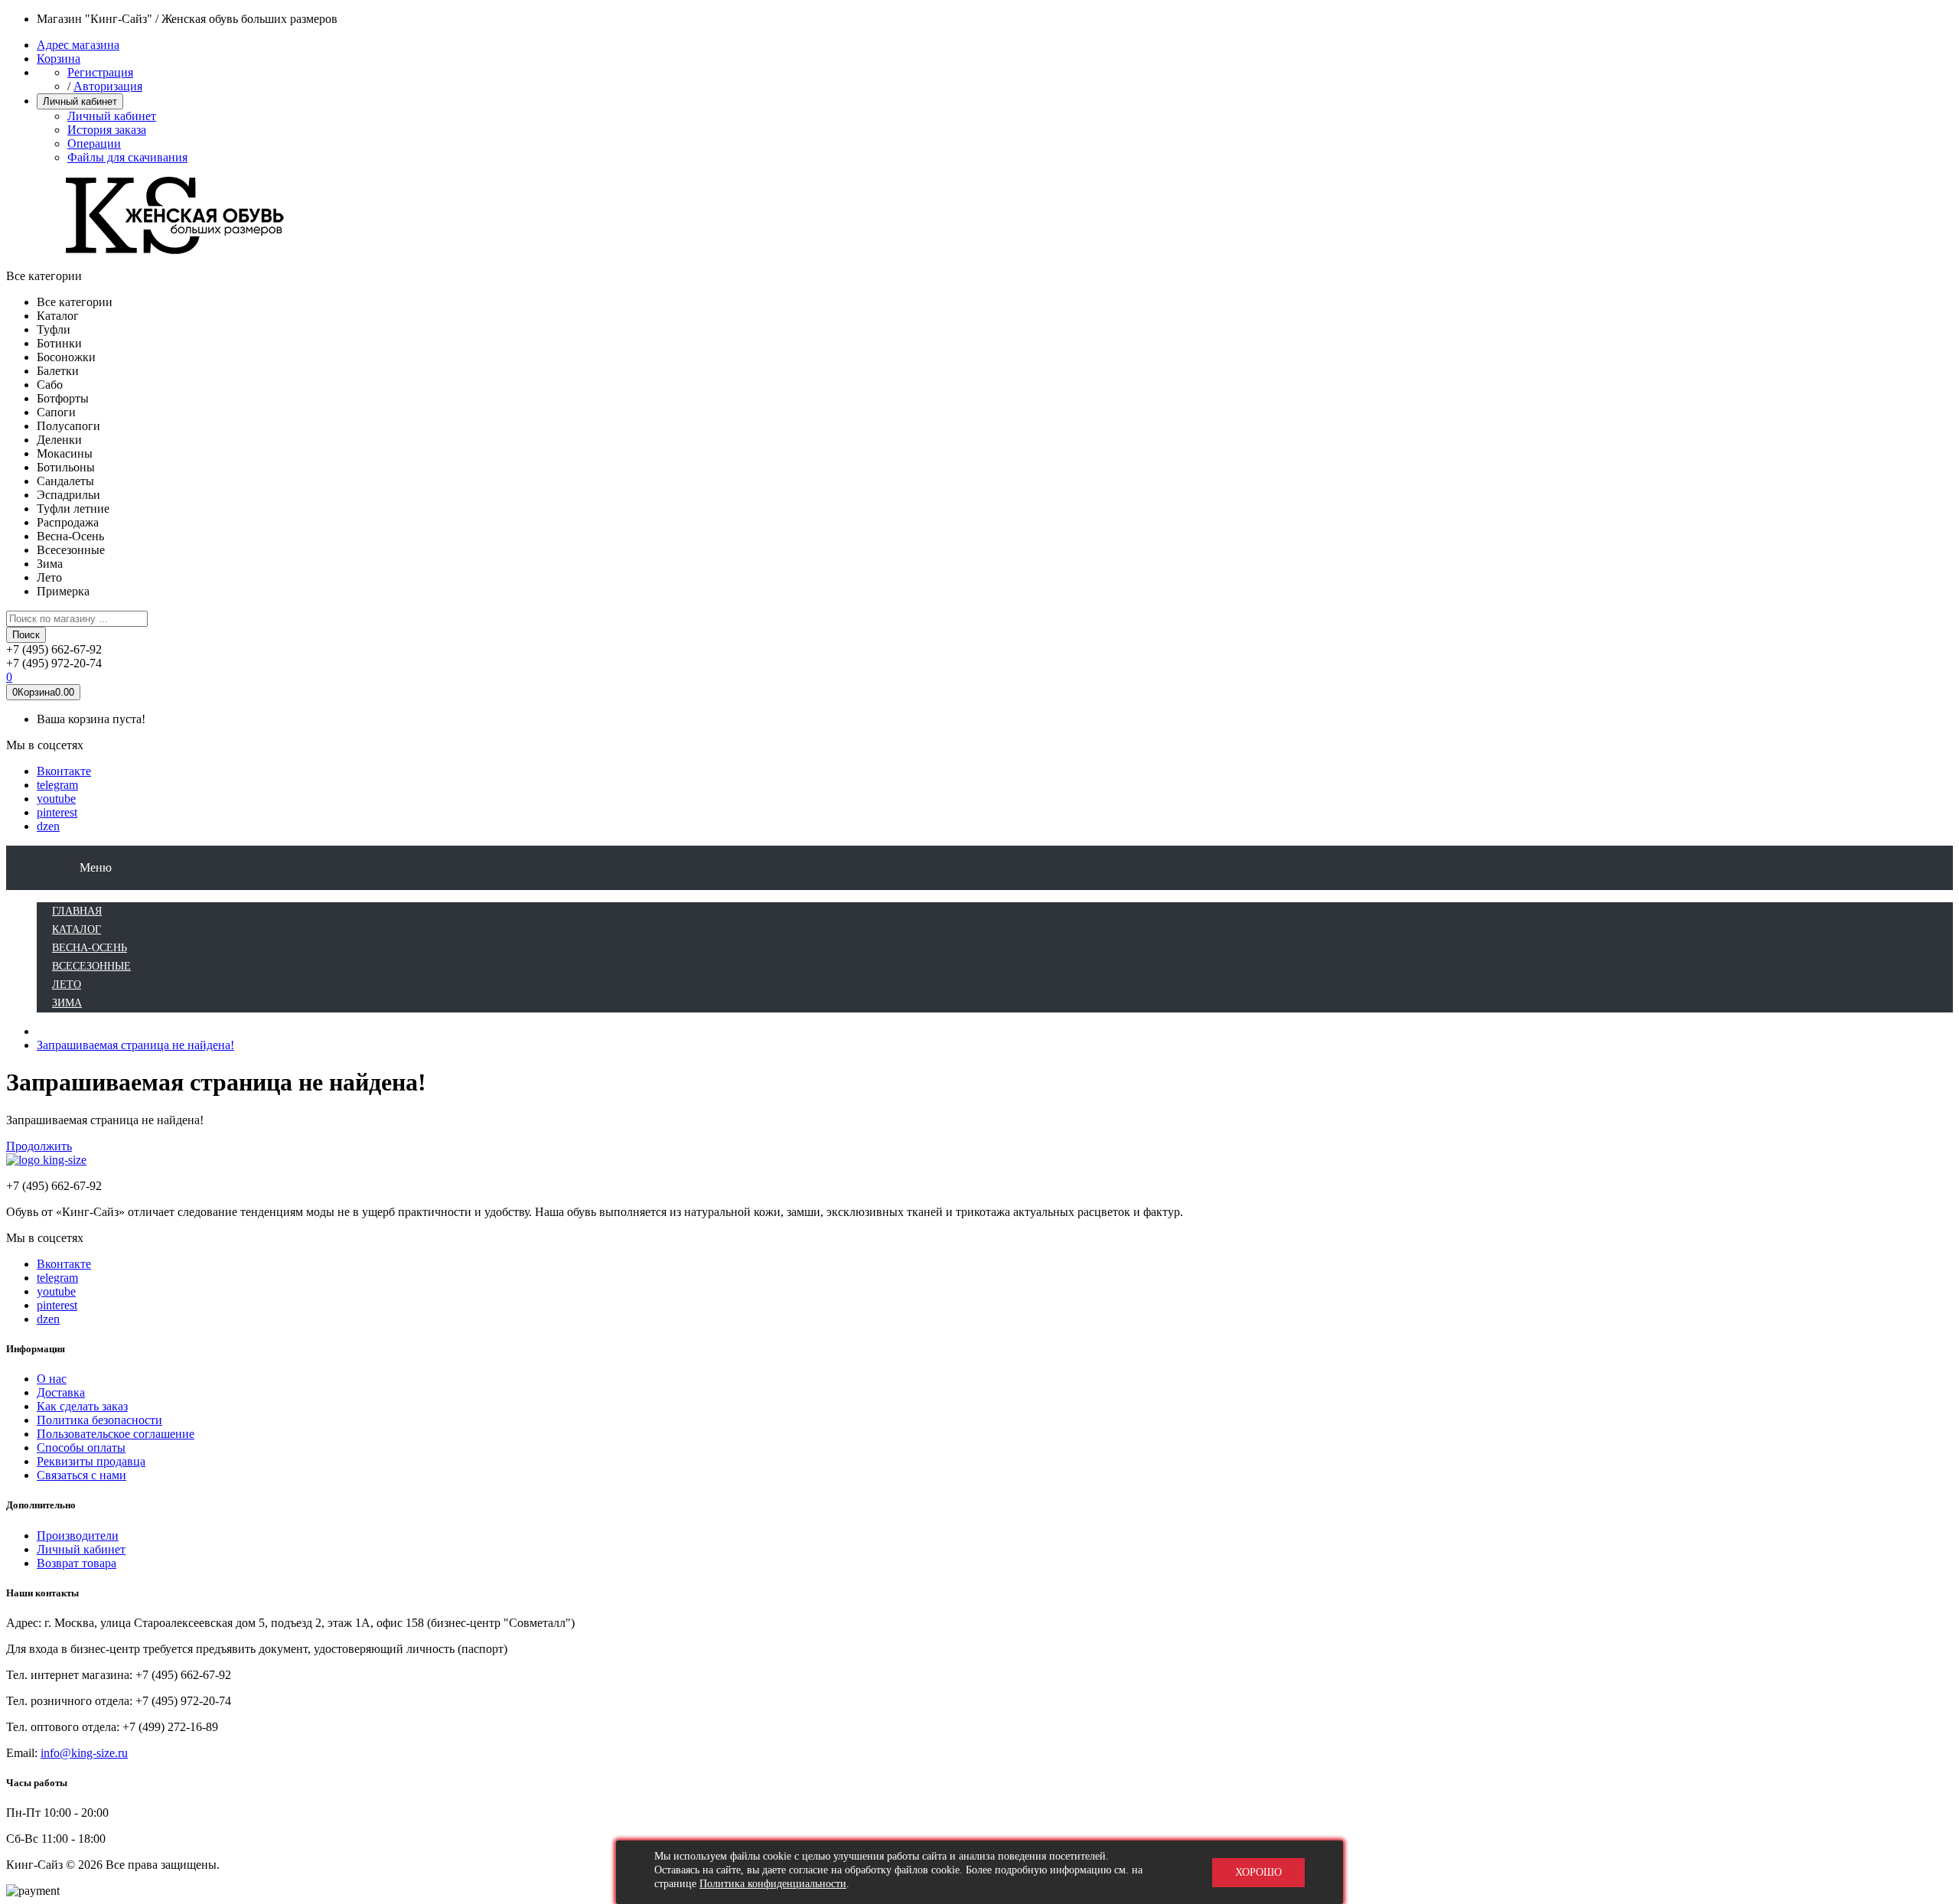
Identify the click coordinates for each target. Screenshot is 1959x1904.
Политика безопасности (99, 1420)
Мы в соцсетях (45, 745)
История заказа (107, 130)
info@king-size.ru (84, 1753)
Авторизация (108, 86)
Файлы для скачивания (127, 157)
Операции (94, 143)
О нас (52, 1379)
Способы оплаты (81, 1448)
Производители (78, 1536)
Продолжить (39, 1146)
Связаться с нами (81, 1475)
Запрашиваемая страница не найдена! (135, 1045)
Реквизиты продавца (91, 1461)
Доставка (61, 1392)
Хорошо (1258, 1872)
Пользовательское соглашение (116, 1434)
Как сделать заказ (82, 1406)
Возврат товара (77, 1563)
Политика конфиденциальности (773, 1884)
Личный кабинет (112, 116)
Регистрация (100, 72)
